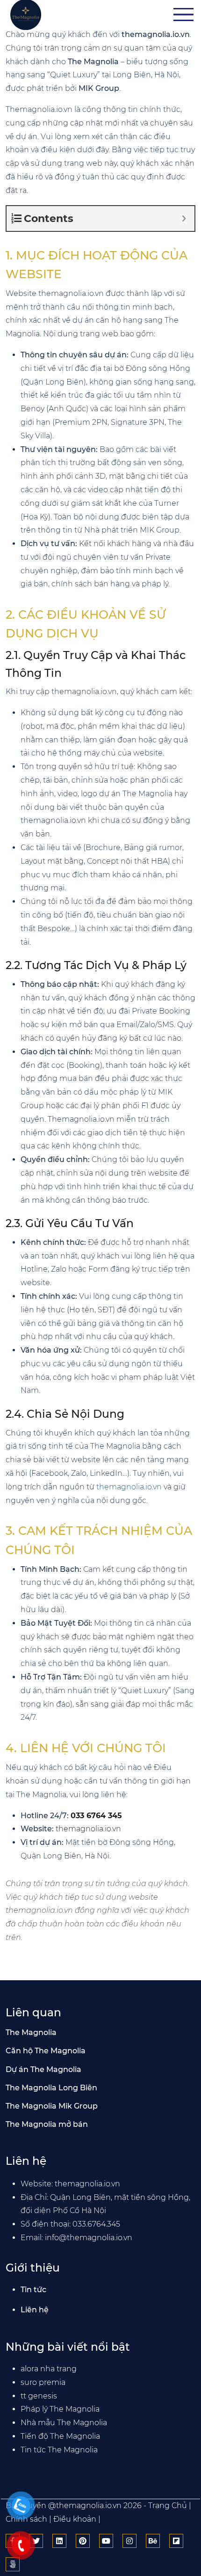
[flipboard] (176, 2541)
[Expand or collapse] (184, 218)
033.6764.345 (96, 2224)
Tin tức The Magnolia (59, 2450)
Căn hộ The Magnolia (46, 2051)
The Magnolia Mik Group (52, 2106)
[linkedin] (59, 2541)
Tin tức (33, 2290)
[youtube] (106, 2541)
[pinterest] (83, 2541)
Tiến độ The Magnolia (60, 2436)
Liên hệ (35, 2310)
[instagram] (129, 2541)
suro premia (43, 2382)
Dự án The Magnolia (43, 2069)
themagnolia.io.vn (129, 1487)
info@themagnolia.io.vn (89, 2238)
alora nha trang (49, 2369)
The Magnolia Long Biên (51, 2088)
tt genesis (39, 2396)
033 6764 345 (96, 1816)
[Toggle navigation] (183, 15)
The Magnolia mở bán (47, 2124)
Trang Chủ (168, 2506)
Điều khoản (75, 2519)
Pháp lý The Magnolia (60, 2409)
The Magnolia (31, 2032)
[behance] (153, 2541)
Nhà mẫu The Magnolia (64, 2423)
